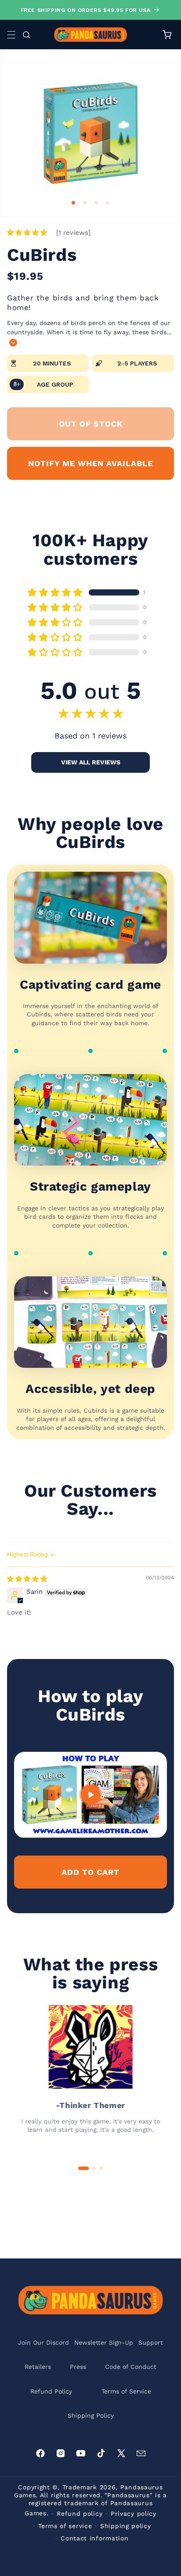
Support (151, 2342)
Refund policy (80, 2514)
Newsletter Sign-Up (104, 2342)
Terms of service (65, 2526)
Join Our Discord (43, 2342)
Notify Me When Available (90, 463)
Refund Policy (51, 2391)
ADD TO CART (90, 1872)
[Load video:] (90, 1795)
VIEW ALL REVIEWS (91, 762)
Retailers (38, 2367)
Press (78, 2367)
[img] (27, 1579)
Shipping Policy (91, 2415)
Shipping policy (126, 2526)
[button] (11, 35)
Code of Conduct (131, 2367)
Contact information (94, 2538)
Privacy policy (134, 2514)
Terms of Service (126, 2391)
